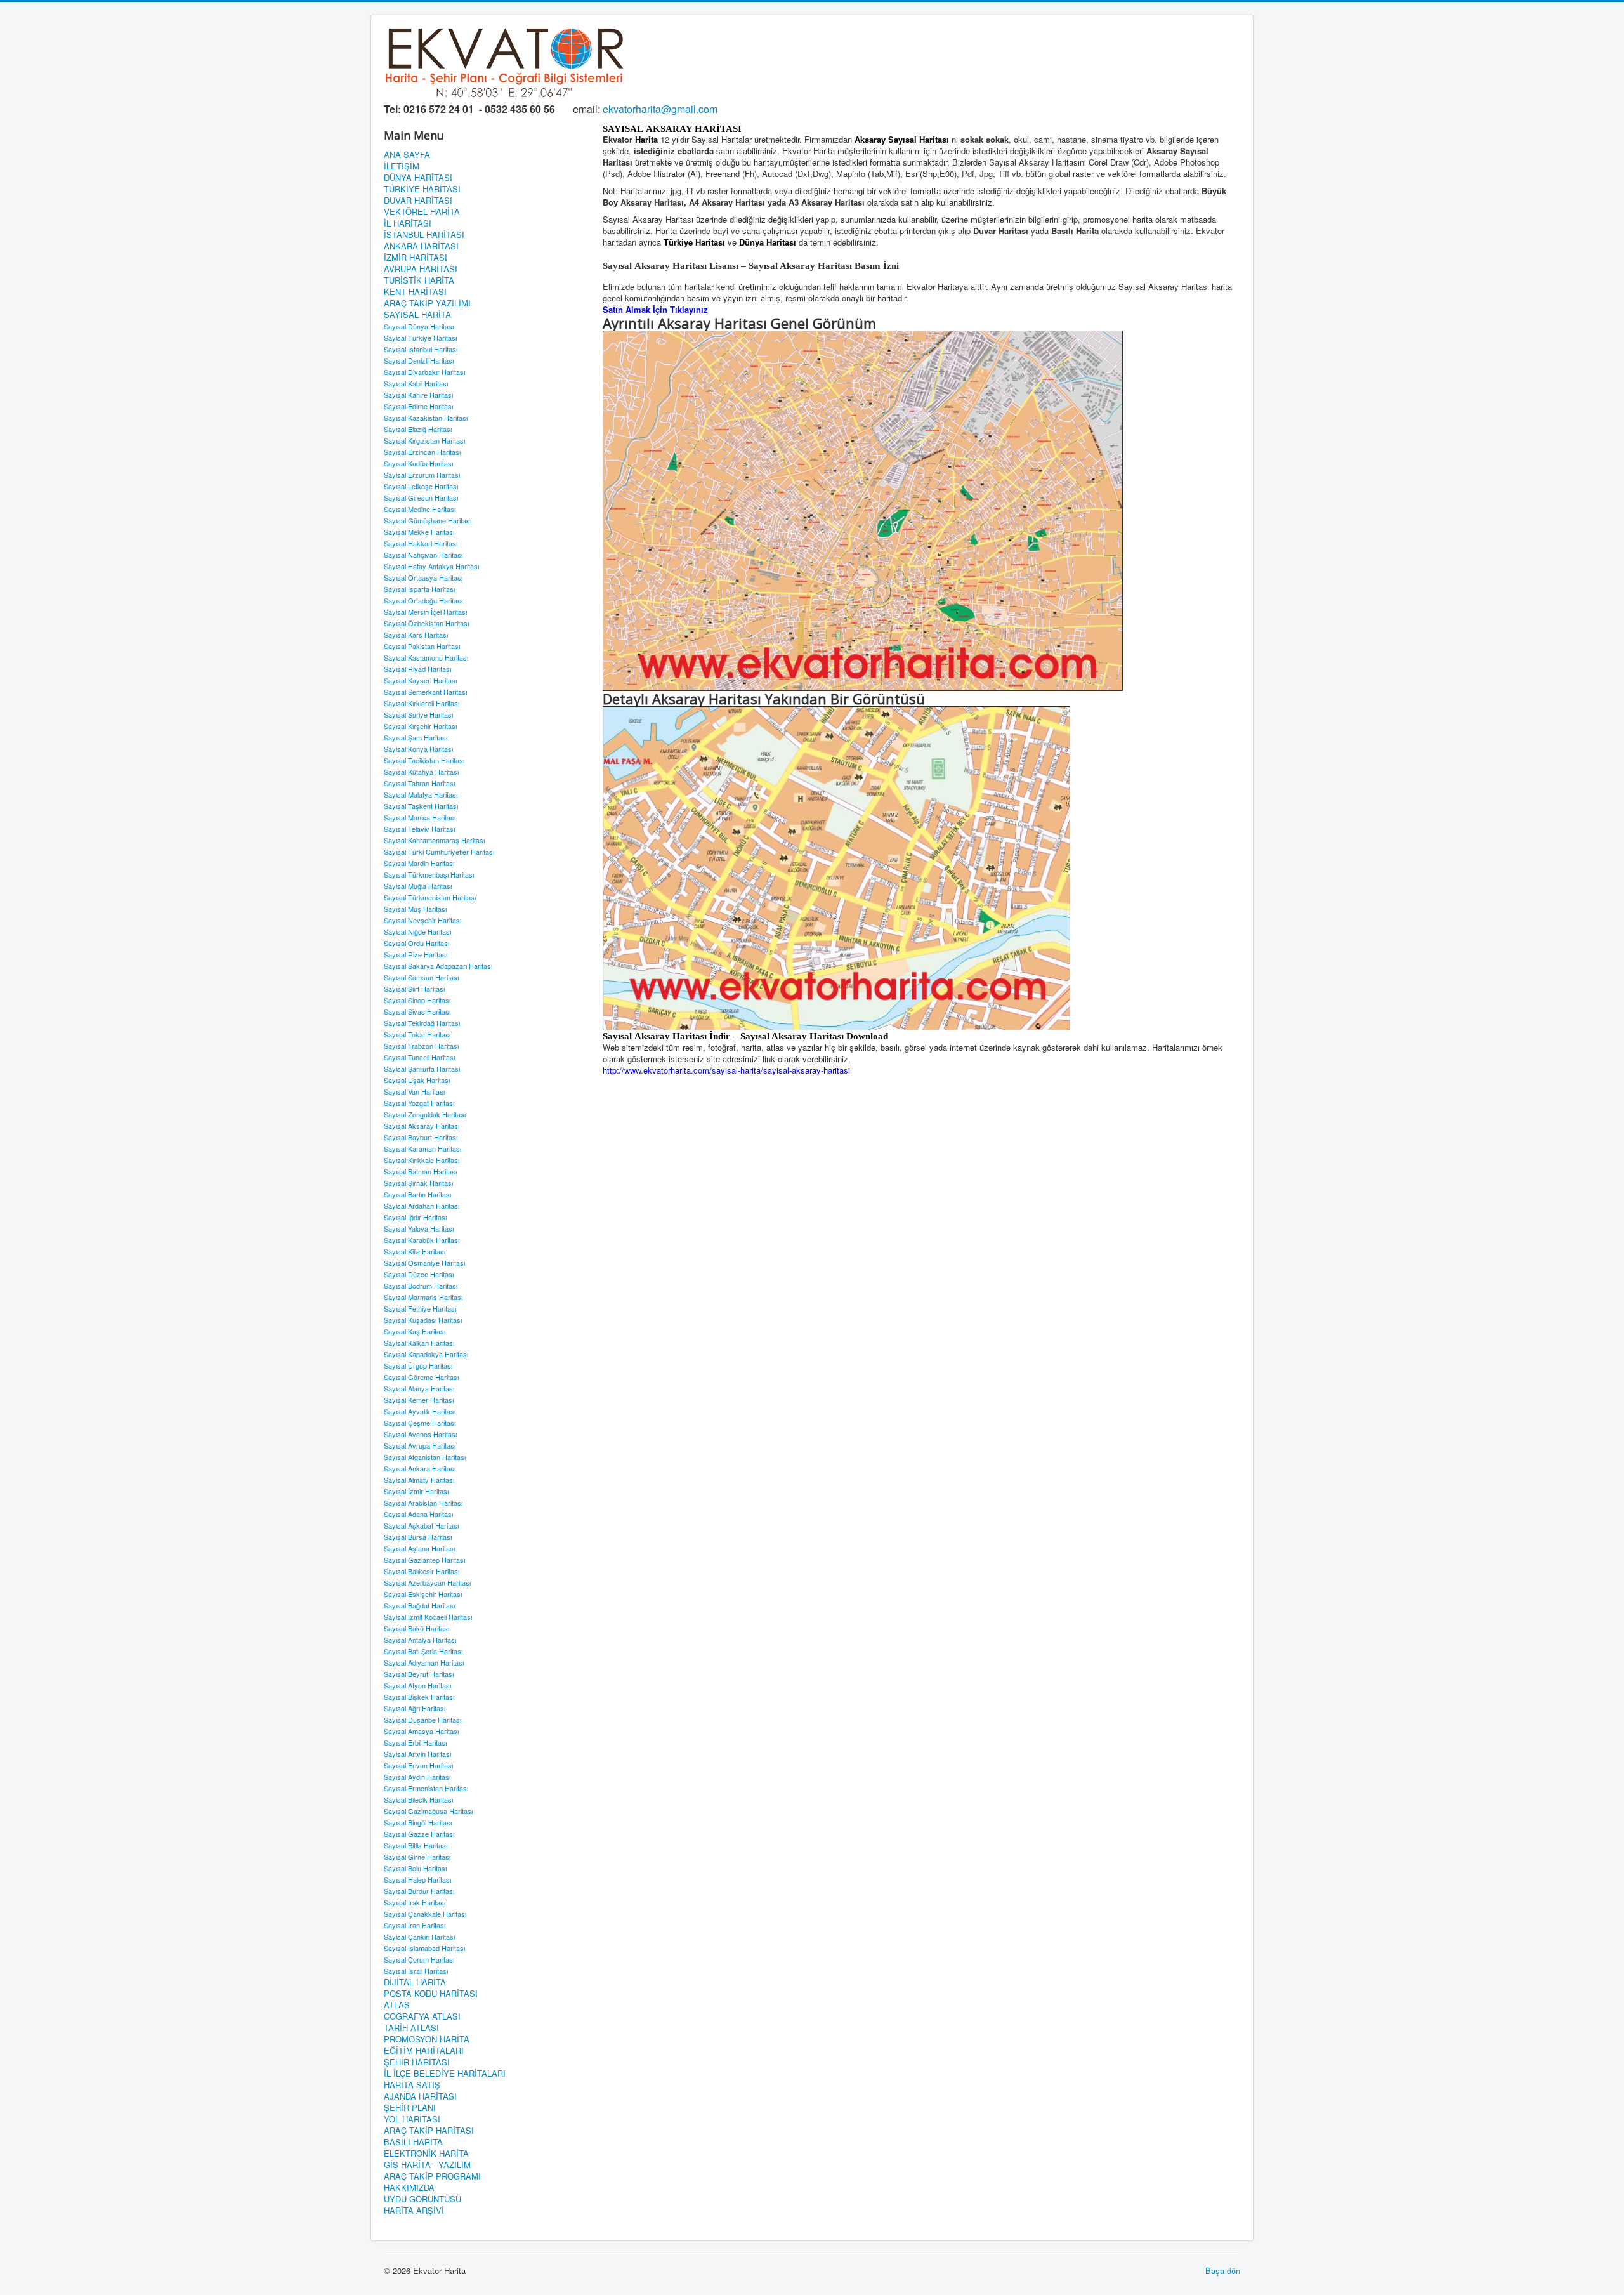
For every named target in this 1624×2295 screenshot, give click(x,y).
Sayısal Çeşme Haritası (420, 1423)
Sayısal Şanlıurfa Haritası (422, 1069)
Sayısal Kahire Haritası (418, 395)
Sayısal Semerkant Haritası (425, 692)
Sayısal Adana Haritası (418, 1514)
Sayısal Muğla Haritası (418, 886)
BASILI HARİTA (413, 2142)
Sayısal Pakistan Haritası (422, 646)
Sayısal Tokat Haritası (417, 1034)
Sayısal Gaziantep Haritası (424, 1560)
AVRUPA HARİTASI (421, 269)
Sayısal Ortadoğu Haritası (423, 600)
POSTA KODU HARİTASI (431, 1994)
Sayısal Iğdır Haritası (415, 1217)
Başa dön (1223, 2271)
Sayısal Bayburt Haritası (421, 1137)
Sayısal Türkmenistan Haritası (430, 897)
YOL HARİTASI (412, 2119)
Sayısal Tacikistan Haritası (424, 760)
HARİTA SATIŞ (412, 2085)
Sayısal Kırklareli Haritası (422, 703)
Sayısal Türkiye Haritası (420, 338)
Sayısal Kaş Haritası (415, 1331)
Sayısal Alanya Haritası (419, 1388)
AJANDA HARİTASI (420, 2096)
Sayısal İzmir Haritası (416, 1491)
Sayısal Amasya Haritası (421, 1731)
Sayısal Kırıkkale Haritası (422, 1160)
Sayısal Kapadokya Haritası (426, 1354)
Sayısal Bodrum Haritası (421, 1286)
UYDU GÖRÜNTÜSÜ (422, 2199)
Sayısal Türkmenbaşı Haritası (429, 874)
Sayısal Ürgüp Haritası (418, 1365)
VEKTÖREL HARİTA (422, 212)
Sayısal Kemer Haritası (419, 1400)
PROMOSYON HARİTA (427, 2039)
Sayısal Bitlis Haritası (416, 1845)
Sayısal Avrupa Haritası (420, 1445)
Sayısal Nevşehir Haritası (422, 920)
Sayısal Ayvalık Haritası (420, 1411)
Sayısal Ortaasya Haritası (423, 577)
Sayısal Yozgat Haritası (419, 1103)
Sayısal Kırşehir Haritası (420, 726)
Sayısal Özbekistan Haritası (426, 623)
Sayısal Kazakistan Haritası (426, 418)
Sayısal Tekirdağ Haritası (422, 1023)
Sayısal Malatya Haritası (421, 794)
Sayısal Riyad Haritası (417, 669)
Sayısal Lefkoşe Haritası (421, 486)
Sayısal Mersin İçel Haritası (425, 612)
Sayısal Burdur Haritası (419, 1891)
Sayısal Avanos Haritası (420, 1434)
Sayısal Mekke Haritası (419, 532)
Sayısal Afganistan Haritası (425, 1457)
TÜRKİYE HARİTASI (422, 189)
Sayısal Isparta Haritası (419, 589)
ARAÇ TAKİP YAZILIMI (427, 303)
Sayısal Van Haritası (414, 1091)
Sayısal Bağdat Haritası (419, 1605)
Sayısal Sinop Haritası (417, 1000)
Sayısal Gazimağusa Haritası (428, 1811)
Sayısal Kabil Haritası (416, 383)
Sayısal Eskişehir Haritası (423, 1594)
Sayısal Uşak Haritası (417, 1080)
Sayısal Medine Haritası (420, 509)
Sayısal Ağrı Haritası (415, 1708)
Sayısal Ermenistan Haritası (426, 1788)
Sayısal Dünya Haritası (419, 326)
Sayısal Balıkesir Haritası (422, 1571)
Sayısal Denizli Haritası (419, 360)
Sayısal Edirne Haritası (418, 406)
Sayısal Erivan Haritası (418, 1765)
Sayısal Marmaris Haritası (423, 1297)
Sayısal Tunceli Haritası (419, 1057)
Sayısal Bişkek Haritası (419, 1697)
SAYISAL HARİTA (417, 315)
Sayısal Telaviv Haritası (419, 829)
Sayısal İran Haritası (415, 1925)
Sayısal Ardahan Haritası (422, 1206)
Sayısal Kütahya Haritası (421, 772)
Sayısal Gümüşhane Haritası (428, 520)
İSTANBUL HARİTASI (424, 235)
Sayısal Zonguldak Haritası (425, 1114)
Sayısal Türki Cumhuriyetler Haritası (439, 852)
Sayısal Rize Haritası (416, 954)
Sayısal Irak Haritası (415, 1902)
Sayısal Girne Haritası (417, 1857)
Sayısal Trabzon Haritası (421, 1046)
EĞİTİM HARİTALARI (424, 2051)
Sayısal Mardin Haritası (419, 863)
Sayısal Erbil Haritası (415, 1742)
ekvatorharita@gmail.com (660, 109)
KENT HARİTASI (415, 292)
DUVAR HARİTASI (418, 201)
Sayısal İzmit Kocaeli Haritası (428, 1617)
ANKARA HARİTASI (421, 246)
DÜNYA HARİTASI (418, 178)
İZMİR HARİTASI (416, 258)
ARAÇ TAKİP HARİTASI (429, 2131)
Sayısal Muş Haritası (415, 909)
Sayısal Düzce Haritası (419, 1274)
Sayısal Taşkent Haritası (421, 806)
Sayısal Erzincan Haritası (422, 452)
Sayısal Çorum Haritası (419, 1959)
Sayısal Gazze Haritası (419, 1834)
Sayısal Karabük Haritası (422, 1240)
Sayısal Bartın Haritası (417, 1194)
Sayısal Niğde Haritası (417, 931)
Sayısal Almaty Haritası (419, 1480)
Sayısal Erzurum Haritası (422, 475)
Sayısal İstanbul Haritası (421, 349)
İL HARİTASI (408, 223)
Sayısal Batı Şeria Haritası (423, 1651)
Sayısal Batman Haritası (420, 1171)
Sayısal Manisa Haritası (420, 817)
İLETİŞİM (402, 166)
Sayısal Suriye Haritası (418, 714)
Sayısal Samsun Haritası (421, 977)
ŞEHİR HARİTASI (417, 2062)
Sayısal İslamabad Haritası (424, 1948)
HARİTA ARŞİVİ (414, 2211)
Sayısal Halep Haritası (417, 1879)
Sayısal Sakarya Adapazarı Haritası (438, 966)
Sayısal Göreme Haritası (421, 1377)
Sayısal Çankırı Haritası (419, 1937)
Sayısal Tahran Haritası (419, 783)
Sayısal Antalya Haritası (420, 1640)
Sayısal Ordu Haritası (416, 943)
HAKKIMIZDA (409, 2188)
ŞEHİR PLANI (410, 2108)
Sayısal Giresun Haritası (421, 497)
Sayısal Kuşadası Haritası (423, 1320)
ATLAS (397, 2005)
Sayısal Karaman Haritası (422, 1148)
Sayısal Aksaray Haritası (422, 1126)
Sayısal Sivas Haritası (417, 1011)
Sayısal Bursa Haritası (418, 1537)
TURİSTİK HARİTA (419, 280)
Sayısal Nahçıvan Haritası (423, 555)
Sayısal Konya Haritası (418, 749)
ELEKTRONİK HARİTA (426, 2154)
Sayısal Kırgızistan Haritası (424, 440)
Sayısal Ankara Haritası (420, 1468)
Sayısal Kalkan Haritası (419, 1343)
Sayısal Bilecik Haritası (418, 1799)
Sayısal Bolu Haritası (415, 1868)
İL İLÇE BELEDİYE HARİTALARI (445, 2074)
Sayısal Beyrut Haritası (419, 1674)
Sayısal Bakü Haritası (416, 1628)
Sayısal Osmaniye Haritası (424, 1263)
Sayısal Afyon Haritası (417, 1685)
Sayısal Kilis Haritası (415, 1251)
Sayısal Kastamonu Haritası (426, 657)
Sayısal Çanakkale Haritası (425, 1914)
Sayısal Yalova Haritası (419, 1228)
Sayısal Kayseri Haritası (420, 680)
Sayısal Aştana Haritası (419, 1548)
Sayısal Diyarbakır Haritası (424, 372)
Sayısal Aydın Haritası (417, 1777)
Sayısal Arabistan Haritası (423, 1503)
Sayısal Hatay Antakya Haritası (431, 566)
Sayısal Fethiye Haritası (420, 1308)
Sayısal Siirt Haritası (414, 989)
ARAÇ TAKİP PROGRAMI (432, 2176)
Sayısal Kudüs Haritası (418, 463)
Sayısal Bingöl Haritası (418, 1822)
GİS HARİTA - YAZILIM (427, 2165)
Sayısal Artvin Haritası (417, 1754)
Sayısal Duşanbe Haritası (422, 1720)
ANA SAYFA (407, 155)
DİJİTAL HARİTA (415, 1982)
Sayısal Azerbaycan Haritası (427, 1582)
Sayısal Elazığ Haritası (418, 429)
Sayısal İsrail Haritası (416, 1971)
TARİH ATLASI (411, 2028)
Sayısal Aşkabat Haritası (421, 1525)
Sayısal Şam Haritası (416, 737)
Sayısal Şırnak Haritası (418, 1183)
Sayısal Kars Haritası (416, 635)
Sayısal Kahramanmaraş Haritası (434, 840)
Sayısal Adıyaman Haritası (424, 1662)
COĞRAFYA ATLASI (422, 2016)
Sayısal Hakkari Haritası (421, 543)
